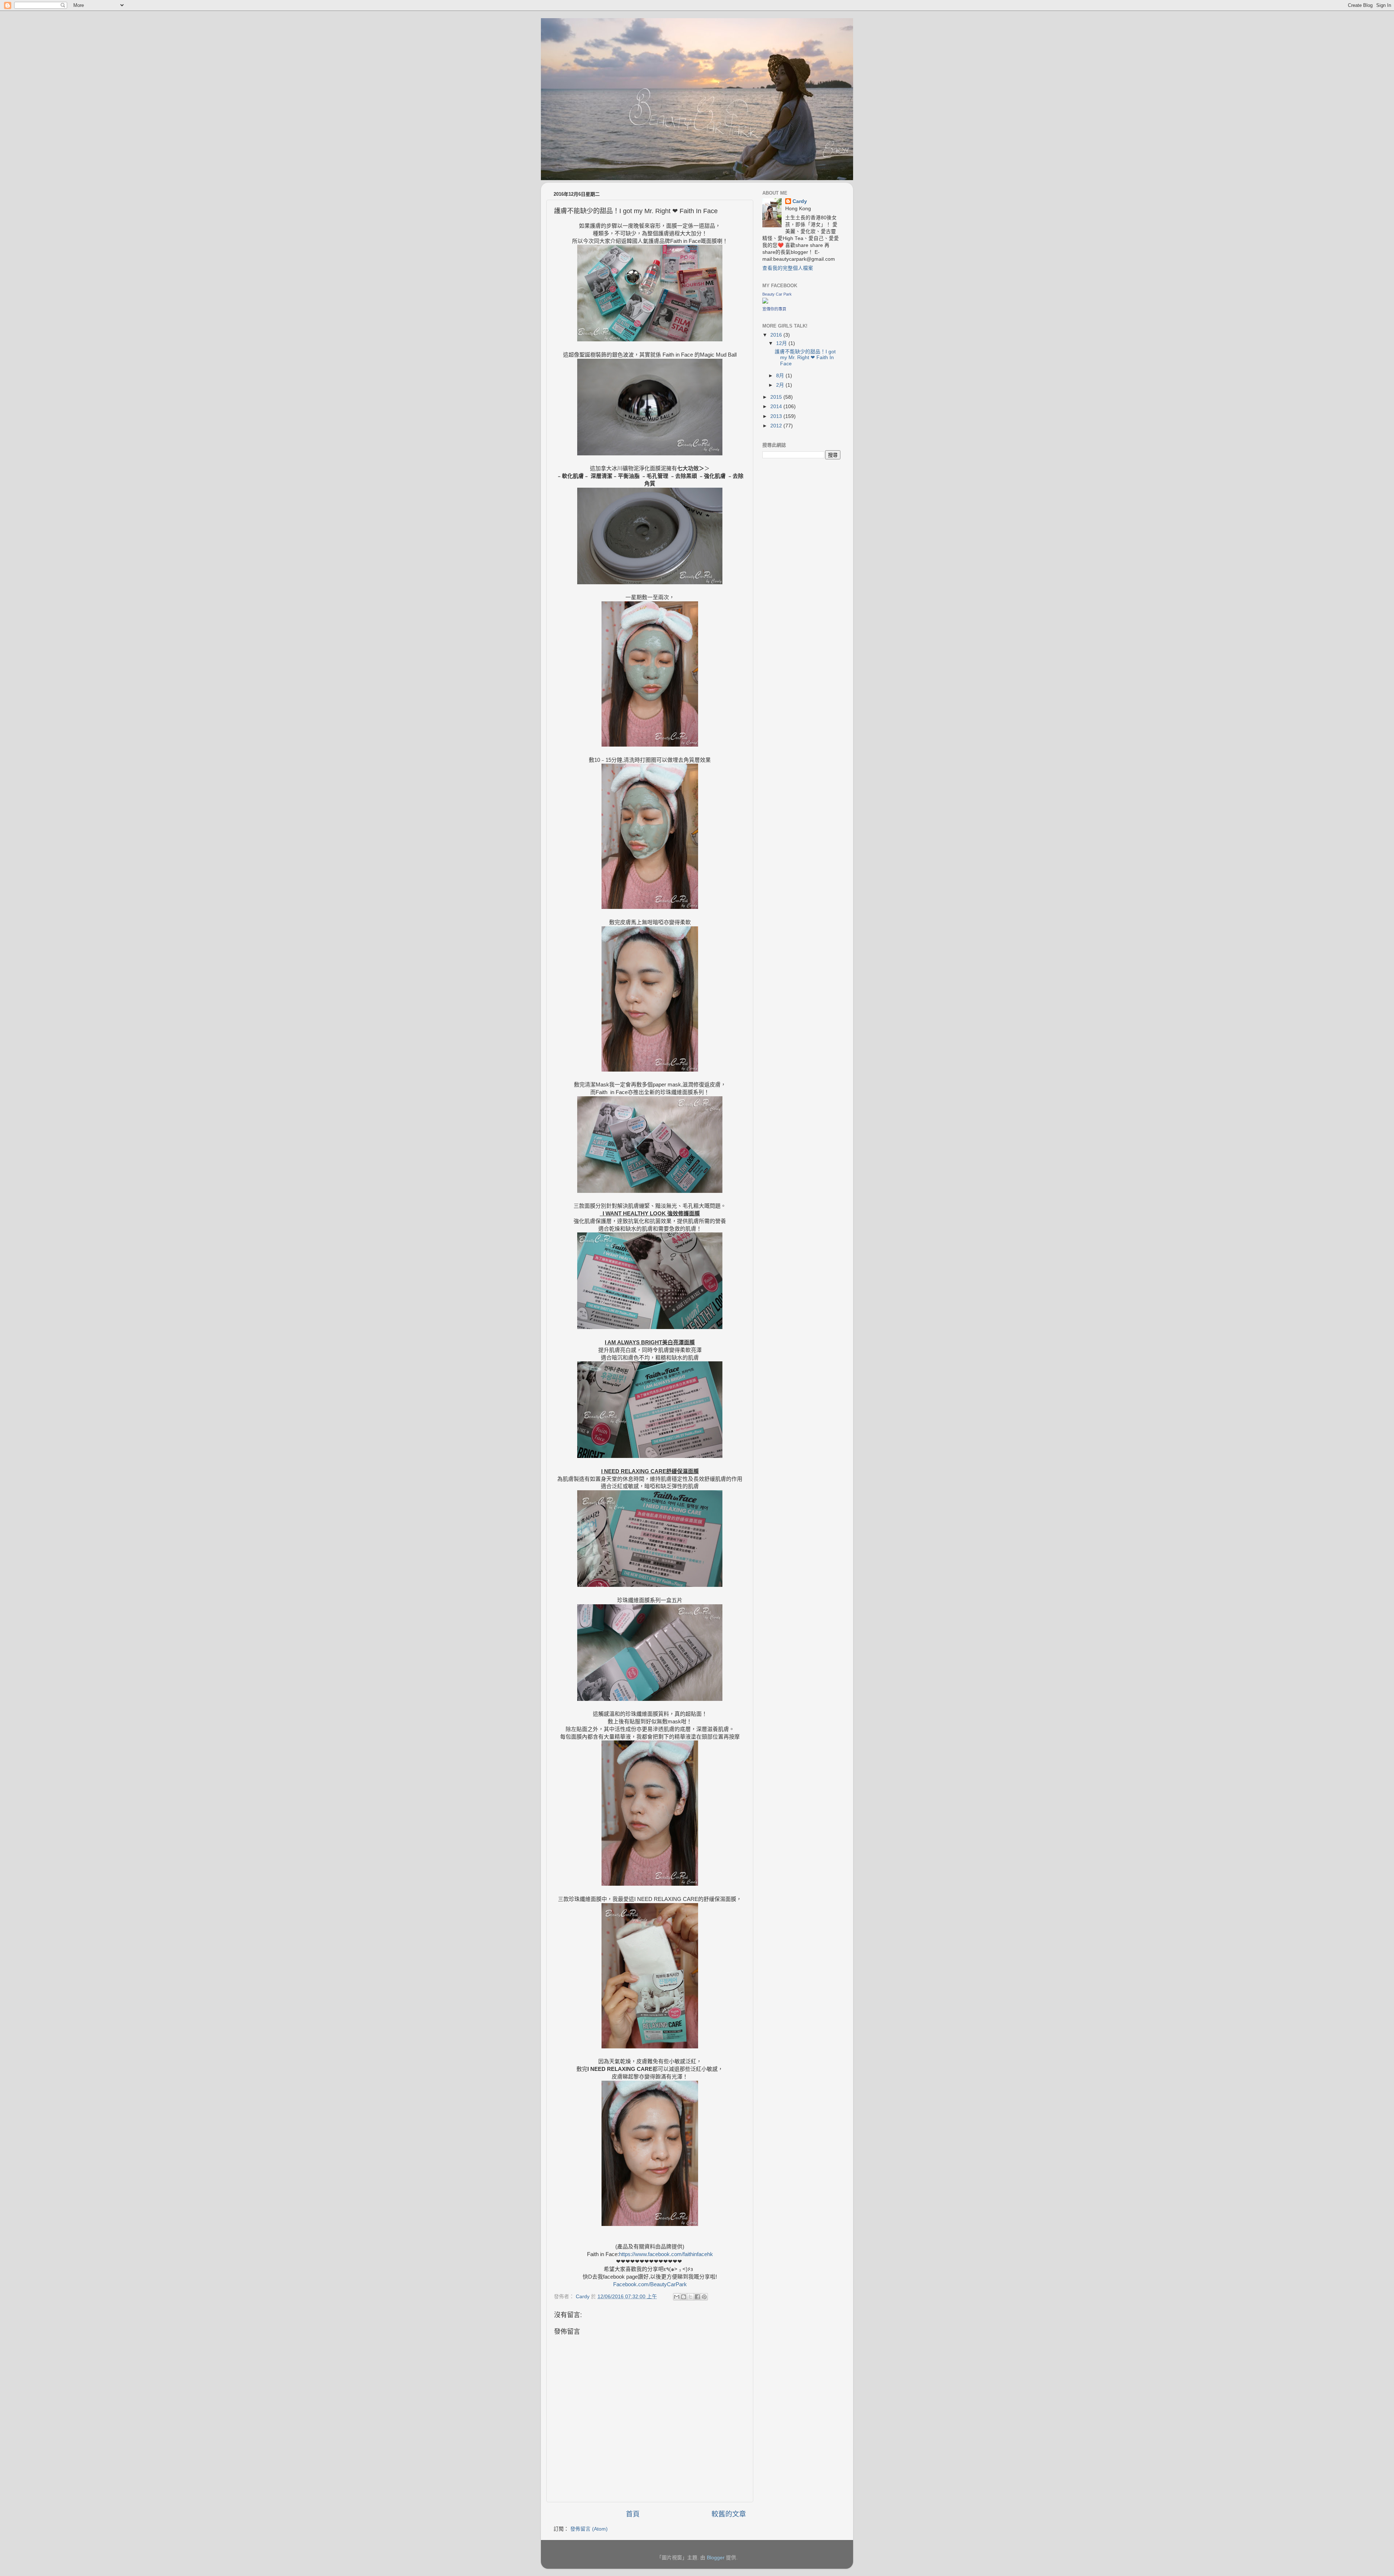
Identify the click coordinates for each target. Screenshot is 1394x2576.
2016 (777, 335)
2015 (777, 397)
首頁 (633, 2514)
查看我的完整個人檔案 (788, 268)
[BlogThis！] (684, 2297)
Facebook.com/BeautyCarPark (650, 2284)
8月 (781, 376)
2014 (777, 407)
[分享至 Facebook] (697, 2297)
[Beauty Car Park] (765, 302)
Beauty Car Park (777, 294)
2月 (781, 385)
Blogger (716, 2558)
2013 (777, 416)
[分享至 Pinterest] (704, 2297)
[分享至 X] (690, 2297)
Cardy (800, 201)
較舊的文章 (729, 2514)
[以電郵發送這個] (677, 2297)
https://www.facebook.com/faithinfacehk (666, 2254)
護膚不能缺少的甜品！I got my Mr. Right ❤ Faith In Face (805, 357)
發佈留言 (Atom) (589, 2529)
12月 (782, 343)
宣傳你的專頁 (774, 309)
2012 (777, 426)
